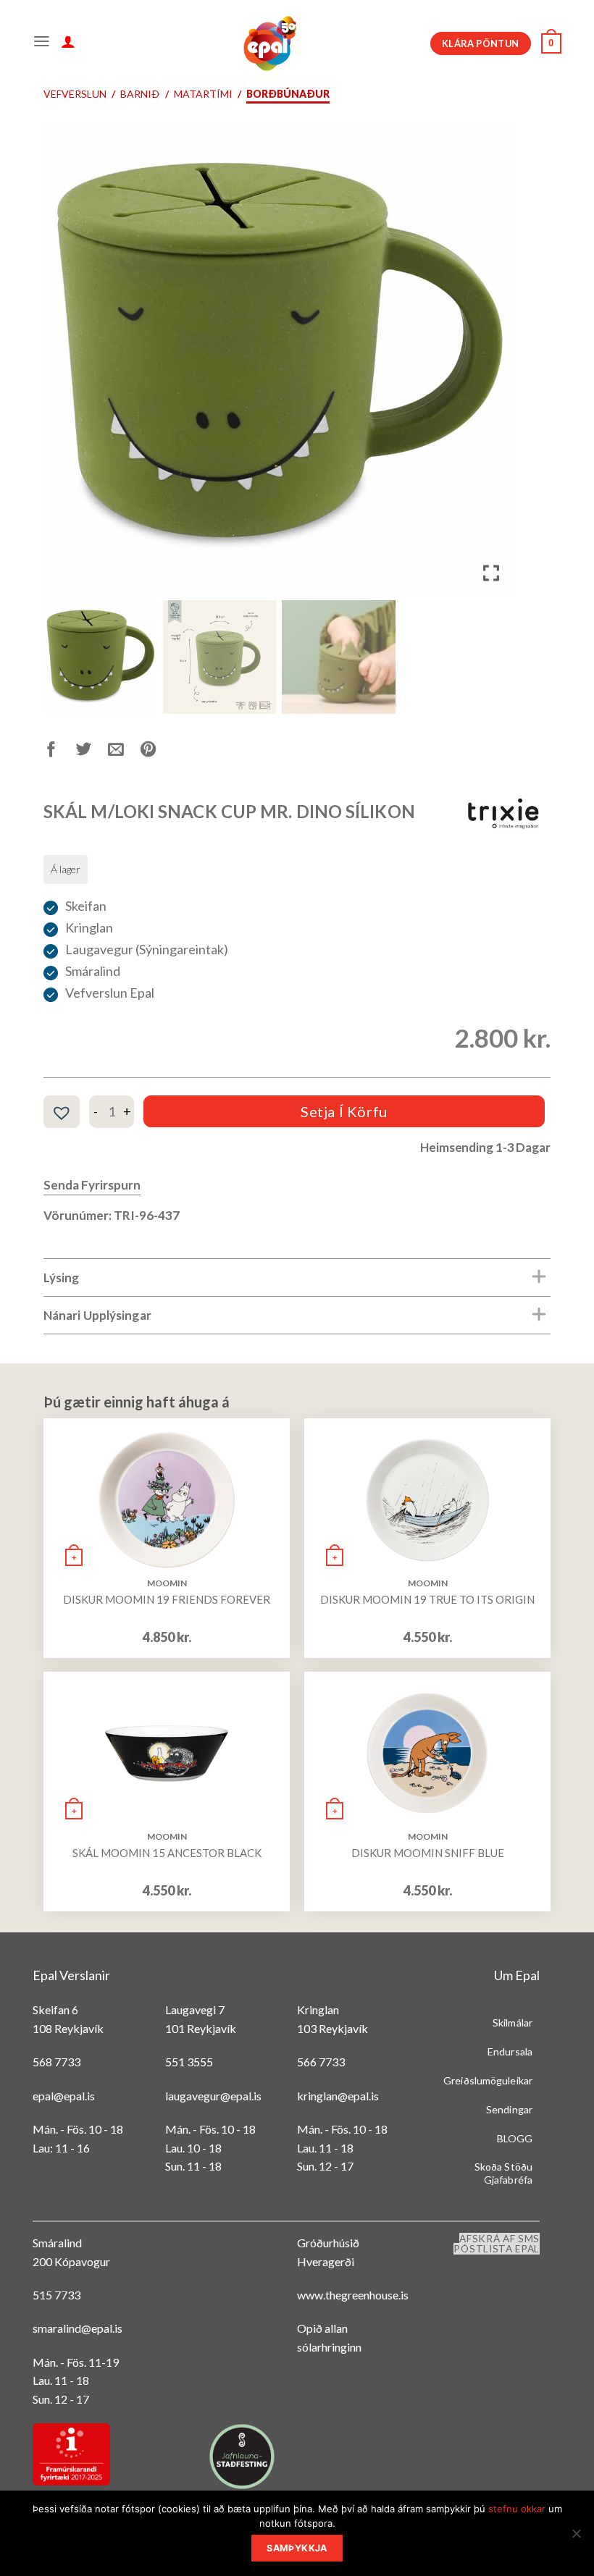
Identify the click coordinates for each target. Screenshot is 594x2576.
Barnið (140, 94)
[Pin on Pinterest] (157, 752)
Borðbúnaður (288, 94)
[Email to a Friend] (124, 752)
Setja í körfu (344, 1111)
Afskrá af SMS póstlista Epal (497, 2244)
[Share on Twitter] (92, 752)
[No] (576, 2538)
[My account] (68, 43)
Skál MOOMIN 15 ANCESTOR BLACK (167, 1853)
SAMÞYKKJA (297, 2548)
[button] (493, 363)
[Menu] (42, 43)
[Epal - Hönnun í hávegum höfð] (269, 43)
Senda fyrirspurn (92, 1185)
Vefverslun (75, 94)
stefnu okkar (517, 2509)
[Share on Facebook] (60, 752)
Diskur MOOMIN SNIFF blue (428, 1853)
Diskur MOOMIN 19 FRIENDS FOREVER (167, 1599)
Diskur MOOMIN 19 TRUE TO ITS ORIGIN (427, 1599)
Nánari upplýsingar (97, 1315)
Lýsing (62, 1278)
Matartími (203, 94)
